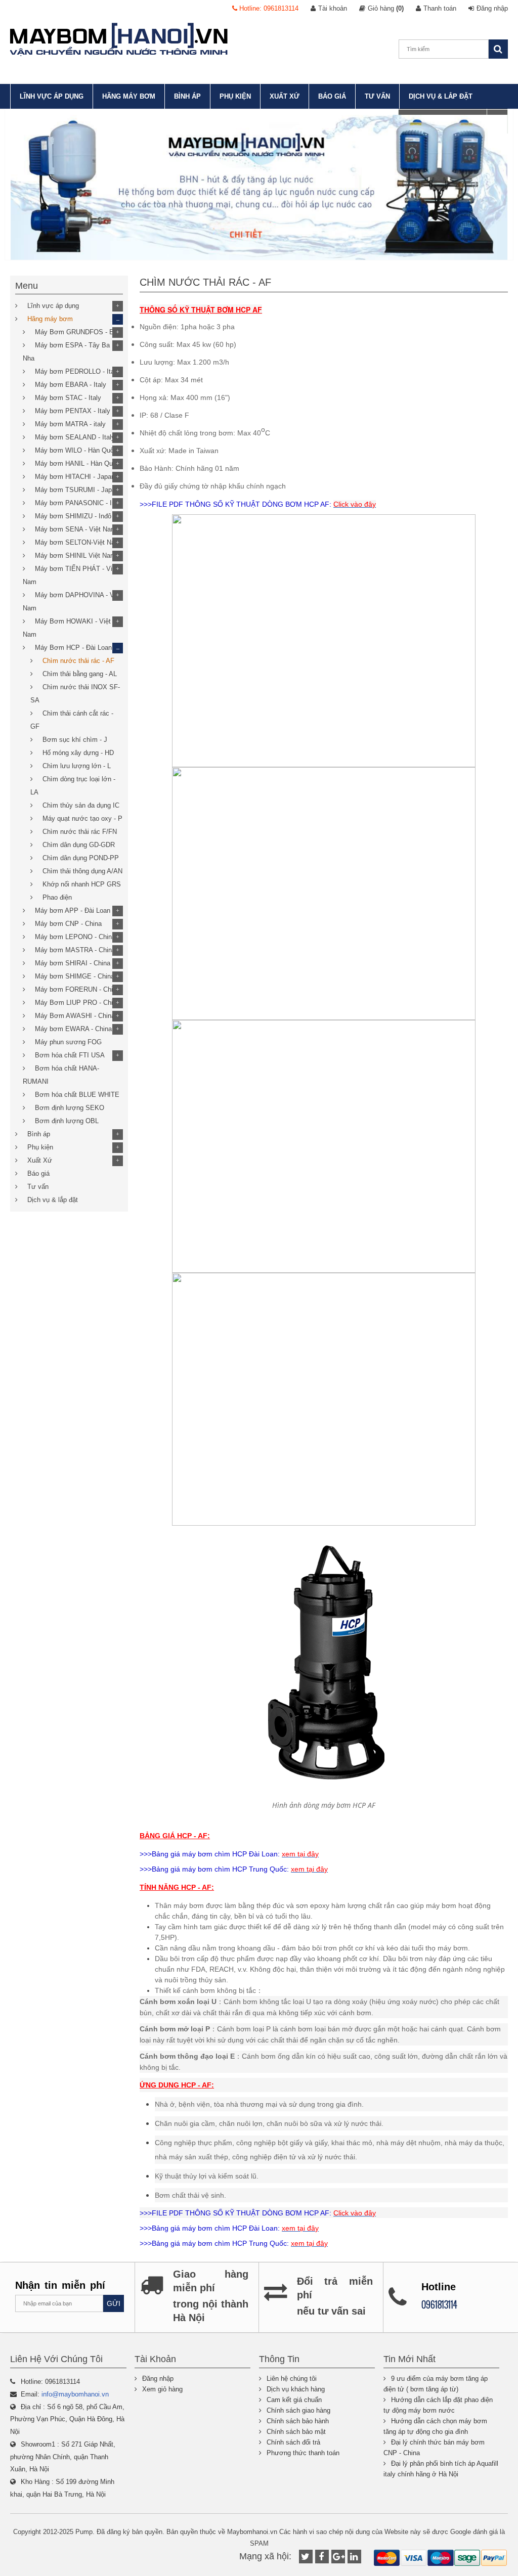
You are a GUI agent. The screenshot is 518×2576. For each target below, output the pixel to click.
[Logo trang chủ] (119, 39)
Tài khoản (333, 8)
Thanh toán (440, 8)
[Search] (498, 49)
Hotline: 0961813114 (268, 8)
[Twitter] (306, 2557)
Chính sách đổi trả (293, 2442)
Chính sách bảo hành (298, 2421)
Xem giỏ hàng (162, 2389)
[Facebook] (322, 2557)
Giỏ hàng (386, 8)
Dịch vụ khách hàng (296, 2389)
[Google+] (338, 2557)
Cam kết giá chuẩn (294, 2400)
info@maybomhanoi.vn (75, 2394)
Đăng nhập (492, 8)
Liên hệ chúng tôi (292, 2379)
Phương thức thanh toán (303, 2453)
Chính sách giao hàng (298, 2410)
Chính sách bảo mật (296, 2432)
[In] (354, 2557)
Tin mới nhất (409, 2359)
